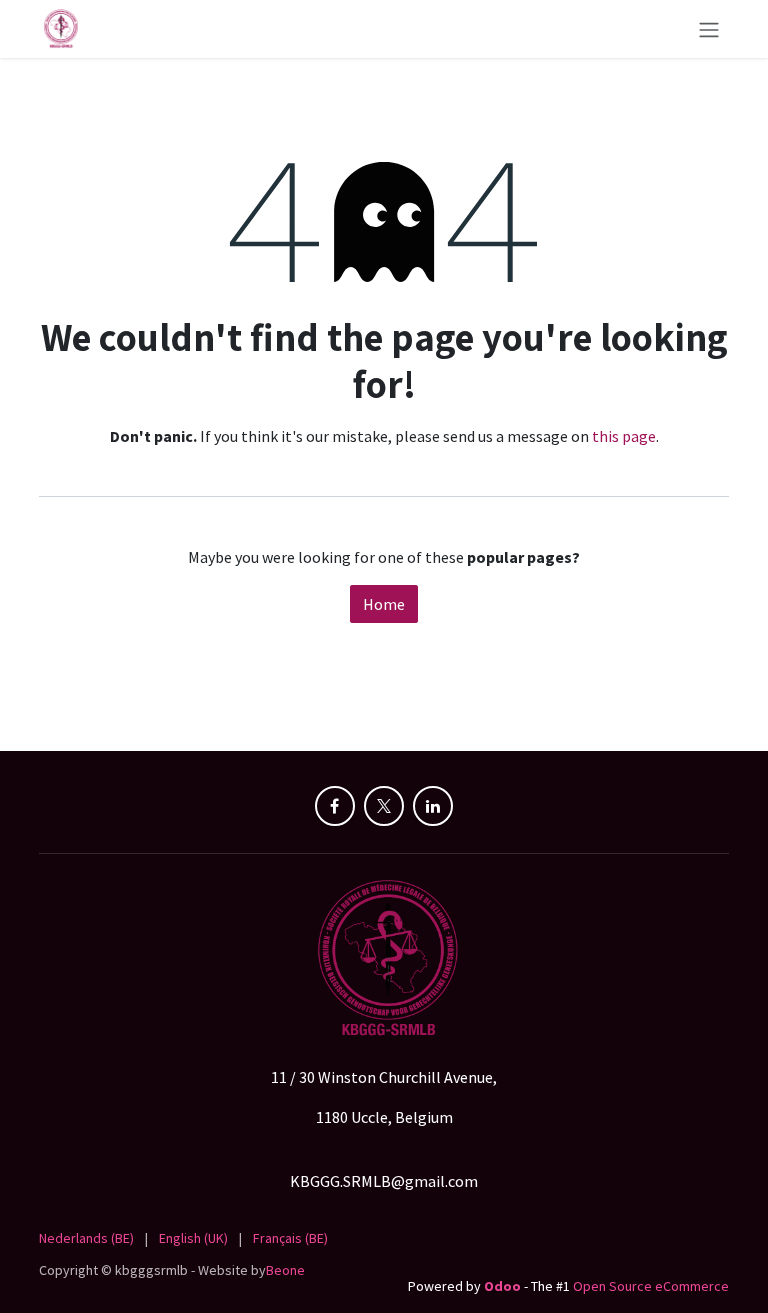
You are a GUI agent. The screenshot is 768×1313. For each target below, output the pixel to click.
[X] (384, 806)
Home (384, 604)
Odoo (504, 1286)
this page (624, 436)
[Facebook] (335, 806)
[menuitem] (86, 1238)
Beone (285, 1270)
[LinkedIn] (433, 806)
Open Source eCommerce (651, 1286)
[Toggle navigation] (709, 29)
